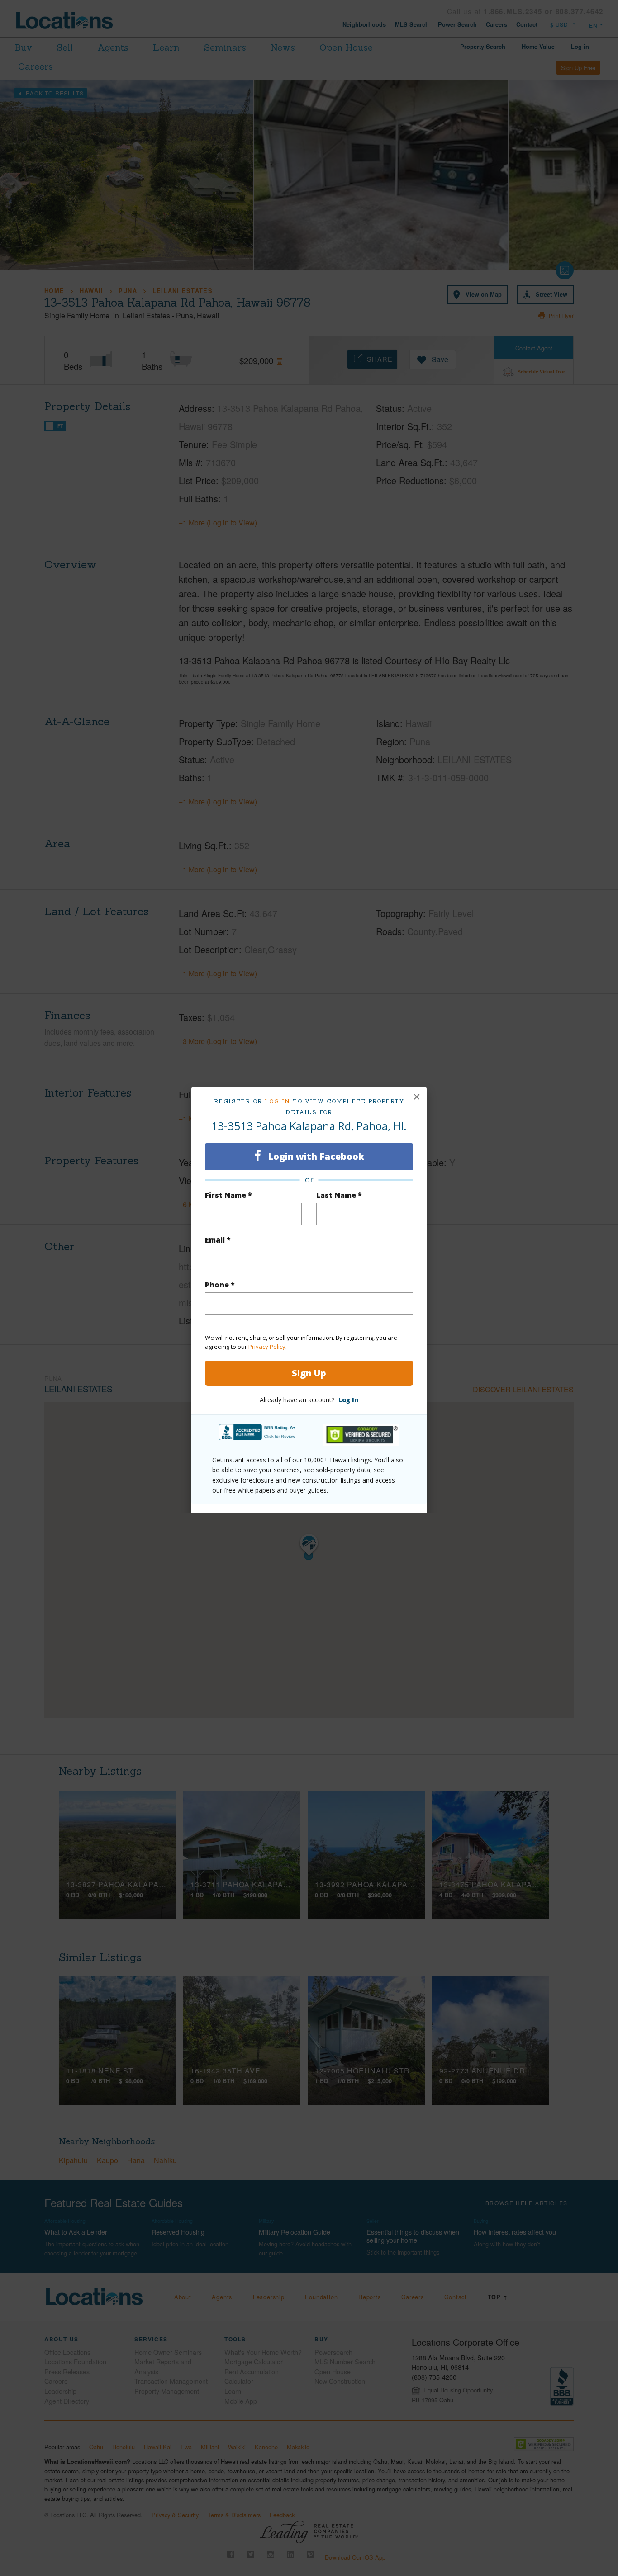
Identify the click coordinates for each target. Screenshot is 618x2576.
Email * (218, 1240)
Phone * (220, 1285)
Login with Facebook (315, 1156)
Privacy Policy (267, 1347)
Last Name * (339, 1195)
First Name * (228, 1195)
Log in (278, 1101)
